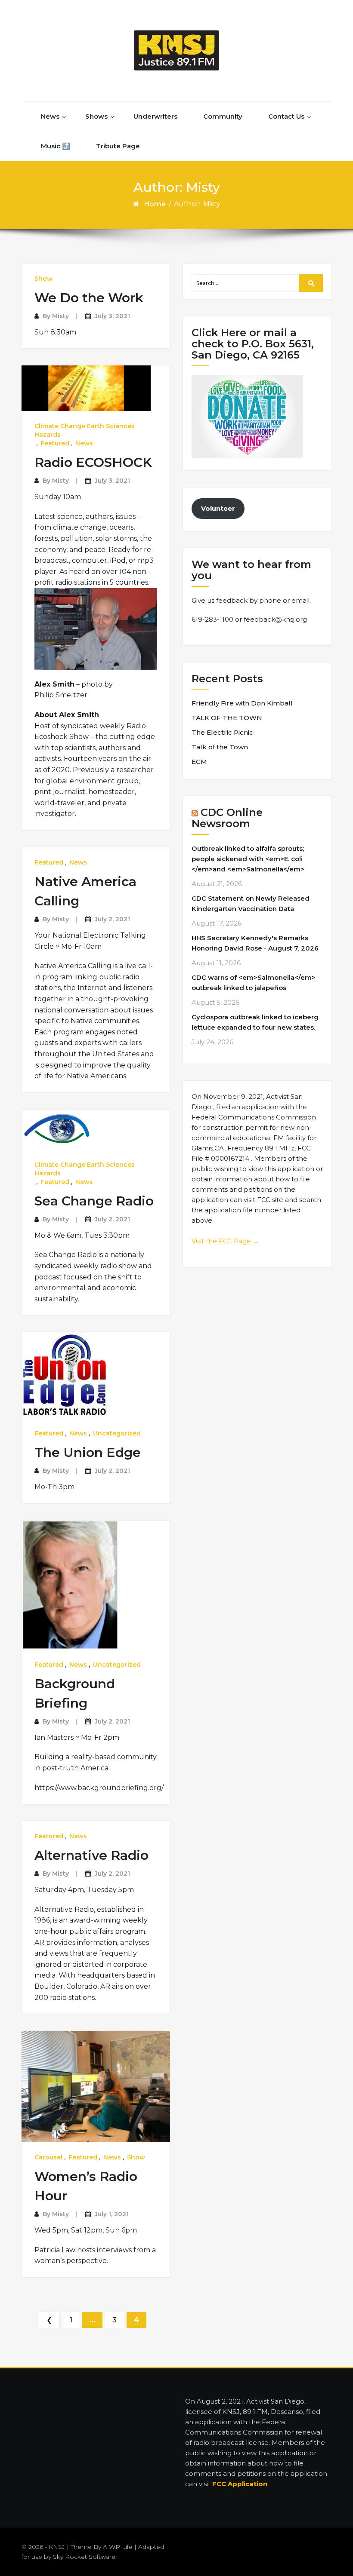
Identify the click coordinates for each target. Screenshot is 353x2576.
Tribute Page (118, 146)
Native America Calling (73, 966)
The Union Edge (88, 1452)
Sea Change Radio (94, 1201)
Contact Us (286, 116)
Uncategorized (117, 1433)
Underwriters (155, 116)
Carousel (48, 2157)
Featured (55, 443)
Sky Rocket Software (84, 2557)
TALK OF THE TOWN (227, 718)
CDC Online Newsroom (227, 818)
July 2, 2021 (112, 919)
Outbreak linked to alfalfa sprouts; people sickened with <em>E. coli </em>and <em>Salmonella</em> (248, 859)
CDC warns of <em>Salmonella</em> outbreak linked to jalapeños (254, 983)
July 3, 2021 (112, 316)
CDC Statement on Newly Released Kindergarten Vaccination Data (251, 903)
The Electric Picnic (222, 732)
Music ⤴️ (56, 146)
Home (155, 204)
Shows (96, 116)
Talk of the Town (220, 747)
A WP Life (118, 2547)
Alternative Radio (91, 1855)
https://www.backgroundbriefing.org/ (99, 1788)
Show (43, 279)
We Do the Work (89, 298)
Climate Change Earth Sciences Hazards (85, 430)
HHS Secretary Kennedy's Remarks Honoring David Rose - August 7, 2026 (255, 943)
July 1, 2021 (112, 2214)
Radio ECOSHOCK (93, 462)
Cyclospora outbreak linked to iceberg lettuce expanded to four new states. (255, 1022)
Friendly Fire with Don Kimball (242, 703)
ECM (199, 762)
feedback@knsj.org (275, 619)
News (50, 116)
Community (223, 116)
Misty (60, 316)
